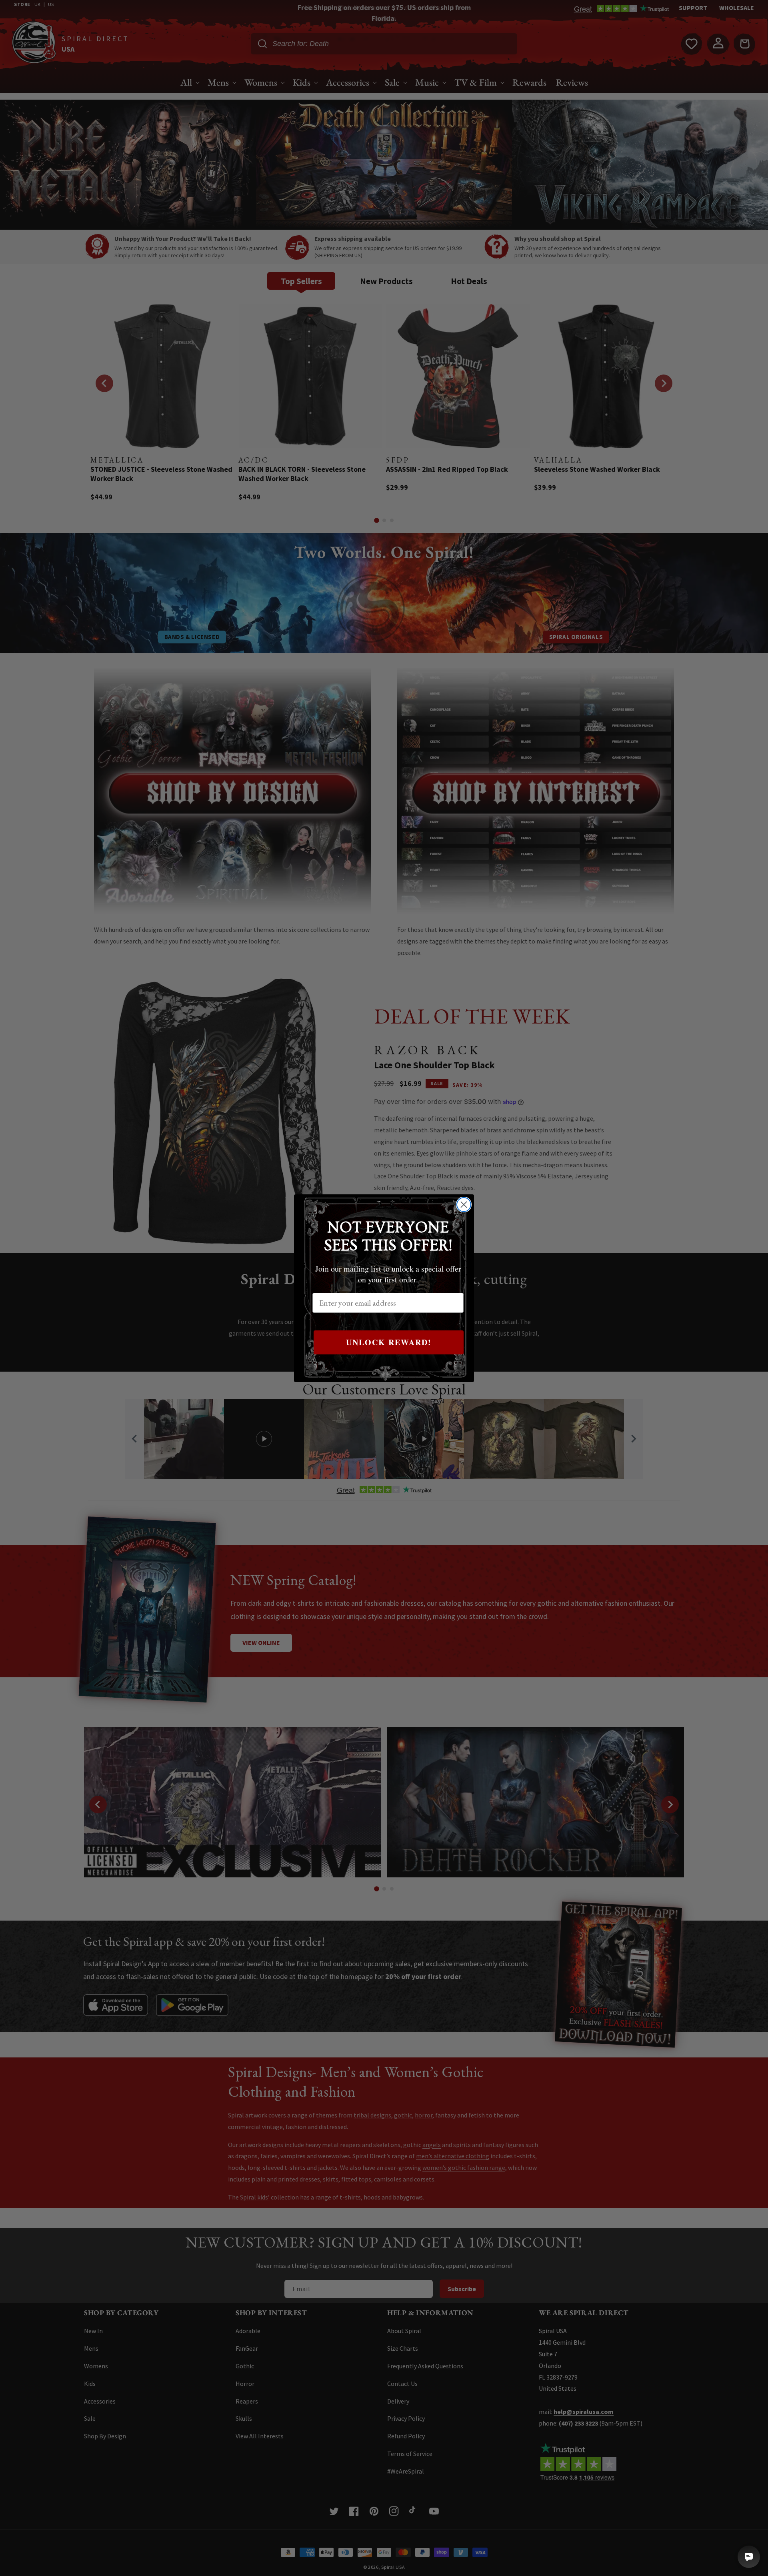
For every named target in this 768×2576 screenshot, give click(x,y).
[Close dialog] (464, 1205)
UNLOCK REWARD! (389, 1342)
